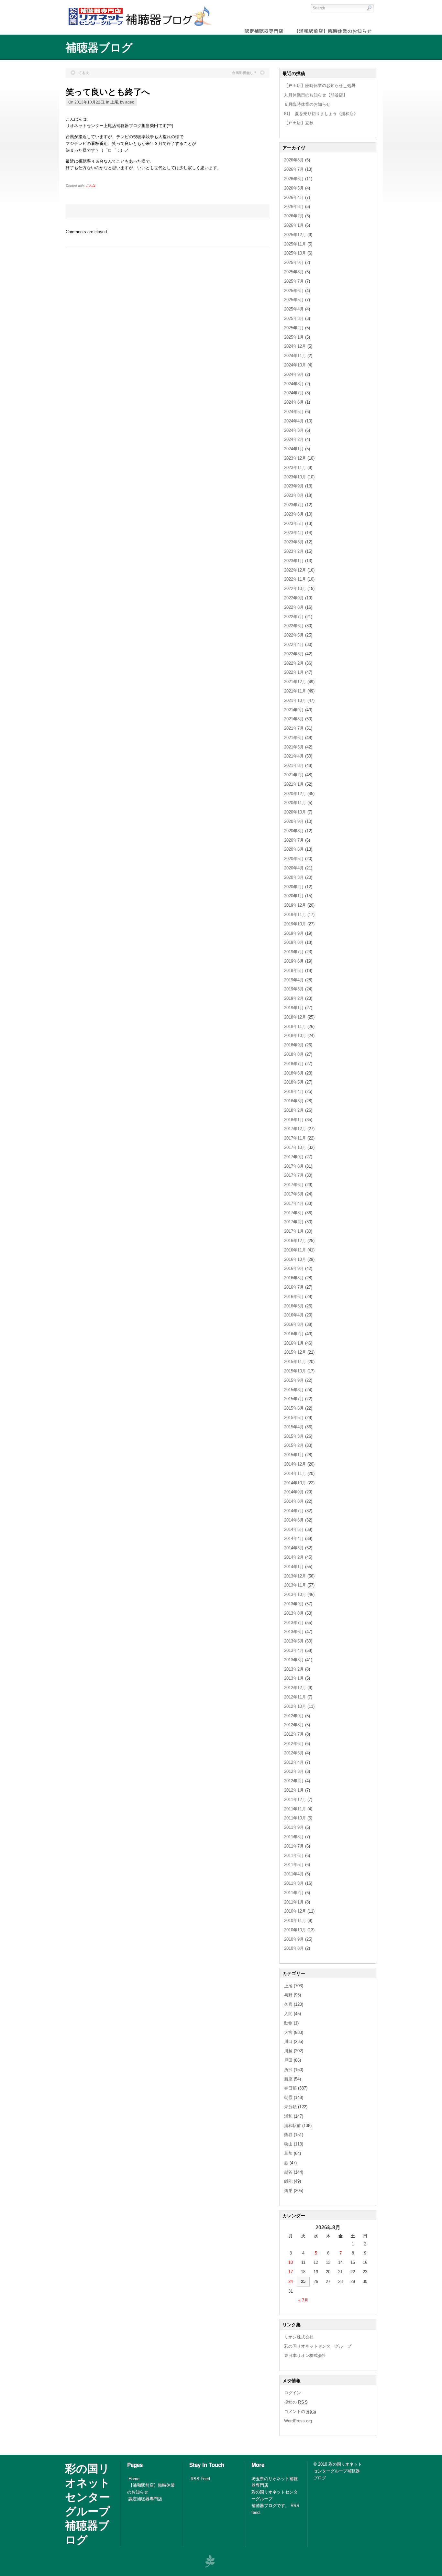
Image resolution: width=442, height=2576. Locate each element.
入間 (288, 2014)
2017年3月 (294, 1213)
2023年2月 (294, 551)
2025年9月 (294, 262)
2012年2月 (294, 1781)
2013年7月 (294, 1623)
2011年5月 (294, 1865)
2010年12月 (295, 1911)
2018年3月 (294, 1101)
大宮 (288, 2032)
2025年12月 (295, 235)
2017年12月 (295, 1129)
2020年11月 (295, 803)
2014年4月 (294, 1539)
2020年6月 (294, 849)
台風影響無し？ (244, 73)
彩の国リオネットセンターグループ (318, 2346)
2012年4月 (294, 1762)
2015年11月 (295, 1362)
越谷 (288, 2172)
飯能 (288, 2181)
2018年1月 (294, 1120)
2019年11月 (295, 915)
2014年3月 (294, 1548)
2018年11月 (295, 1026)
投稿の (296, 2402)
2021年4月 (294, 756)
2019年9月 (294, 933)
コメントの (300, 2412)
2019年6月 (294, 961)
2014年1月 (294, 1567)
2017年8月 (294, 1166)
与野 (288, 1995)
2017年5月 (294, 1194)
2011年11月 (295, 1809)
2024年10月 (295, 365)
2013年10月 (295, 1594)
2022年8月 (294, 607)
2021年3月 (294, 765)
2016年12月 (295, 1241)
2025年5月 (294, 300)
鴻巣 (288, 2191)
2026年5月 (294, 188)
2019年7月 (294, 952)
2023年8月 (294, 495)
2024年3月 (294, 430)
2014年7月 (294, 1511)
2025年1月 (294, 337)
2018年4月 (294, 1092)
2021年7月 (294, 728)
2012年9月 (294, 1716)
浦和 (288, 2116)
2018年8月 (294, 1054)
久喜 (288, 2004)
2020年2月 (294, 887)
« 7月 (303, 2300)
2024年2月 (294, 439)
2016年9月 (294, 1268)
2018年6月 (294, 1073)
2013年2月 (294, 1669)
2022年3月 (294, 654)
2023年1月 (294, 561)
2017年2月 (294, 1222)
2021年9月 (294, 710)
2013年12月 (295, 1576)
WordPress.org (298, 2421)
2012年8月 (294, 1725)
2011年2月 (294, 1893)
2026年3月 (294, 207)
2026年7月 (294, 169)
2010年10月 (295, 1930)
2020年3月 (294, 877)
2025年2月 (294, 328)
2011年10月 (295, 1818)
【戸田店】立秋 (299, 123)
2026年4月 (294, 197)
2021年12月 (295, 682)
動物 (288, 2023)
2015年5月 (294, 1418)
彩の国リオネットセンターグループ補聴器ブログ (88, 2504)
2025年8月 (294, 272)
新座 (288, 2079)
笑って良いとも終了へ (108, 91)
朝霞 (288, 2097)
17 (291, 2272)
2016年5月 (294, 1306)
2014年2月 (294, 1557)
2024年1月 (294, 449)
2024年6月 (294, 402)
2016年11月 (295, 1250)
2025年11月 (295, 244)
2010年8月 (294, 1948)
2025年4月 (294, 309)
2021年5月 (294, 747)
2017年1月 (294, 1231)
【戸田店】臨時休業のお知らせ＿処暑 (320, 86)
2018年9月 (294, 1045)
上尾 (114, 102)
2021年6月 (294, 738)
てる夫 (84, 73)
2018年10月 (295, 1036)
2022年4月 (294, 644)
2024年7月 (294, 393)
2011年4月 (294, 1874)
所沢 (288, 2070)
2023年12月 (295, 458)
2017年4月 (294, 1203)
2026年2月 (294, 216)
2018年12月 (295, 1017)
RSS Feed (200, 2479)
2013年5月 (294, 1641)
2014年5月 (294, 1529)
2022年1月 (294, 672)
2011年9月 (294, 1827)
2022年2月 (294, 663)
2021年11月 (295, 691)
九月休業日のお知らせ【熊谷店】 (316, 95)
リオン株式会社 (299, 2337)
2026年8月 (294, 160)
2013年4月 (294, 1650)
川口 (288, 2041)
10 (291, 2262)
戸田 (288, 2060)
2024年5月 (294, 412)
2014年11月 (295, 1474)
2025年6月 (294, 291)
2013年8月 (294, 1613)
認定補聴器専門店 (145, 2499)
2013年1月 (294, 1678)
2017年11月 (295, 1138)
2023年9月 (294, 486)
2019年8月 (294, 942)
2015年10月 (295, 1371)
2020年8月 (294, 831)
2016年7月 (294, 1287)
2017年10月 (295, 1147)
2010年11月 (295, 1921)
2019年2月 (294, 998)
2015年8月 (294, 1390)
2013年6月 (294, 1632)
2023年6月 (294, 514)
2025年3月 (294, 318)
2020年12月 (295, 794)
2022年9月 (294, 598)
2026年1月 (294, 225)
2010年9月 (294, 1939)
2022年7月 (294, 617)
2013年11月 (295, 1585)
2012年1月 (294, 1790)
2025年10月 (295, 253)
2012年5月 (294, 1753)
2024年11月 (295, 356)
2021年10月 (295, 700)
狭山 (288, 2144)
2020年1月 (294, 896)
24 (291, 2281)
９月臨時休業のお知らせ (307, 104)
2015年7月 (294, 1399)
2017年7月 (294, 1175)
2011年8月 (294, 1837)
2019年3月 (294, 989)
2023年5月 (294, 524)
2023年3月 (294, 542)
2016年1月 (294, 1343)
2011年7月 (294, 1846)
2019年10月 (295, 924)
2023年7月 (294, 505)
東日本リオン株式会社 (305, 2356)
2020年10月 (295, 812)
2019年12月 (295, 905)
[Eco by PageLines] (210, 2561)
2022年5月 (294, 635)
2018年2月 (294, 1110)
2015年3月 (294, 1436)
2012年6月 (294, 1744)
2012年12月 (295, 1688)
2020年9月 (294, 821)
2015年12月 (295, 1352)
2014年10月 (295, 1483)
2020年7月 (294, 840)
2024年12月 (295, 346)
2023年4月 (294, 533)
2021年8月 (294, 719)
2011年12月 (295, 1800)
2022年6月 (294, 626)
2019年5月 (294, 971)
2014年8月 (294, 1501)
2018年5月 (294, 1082)
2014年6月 (294, 1520)
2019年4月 (294, 980)
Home (134, 2479)
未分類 (290, 2107)
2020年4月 (294, 868)
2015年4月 (294, 1427)
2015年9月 (294, 1380)
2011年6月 (294, 1856)
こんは (91, 186)
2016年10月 (295, 1259)
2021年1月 (294, 784)
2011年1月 (294, 1902)
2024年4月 (294, 421)
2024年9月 (294, 374)
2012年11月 (295, 1697)
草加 (288, 2153)
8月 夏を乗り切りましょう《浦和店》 (321, 114)
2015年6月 (294, 1408)
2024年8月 (294, 384)
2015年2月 (294, 1445)
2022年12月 (295, 570)
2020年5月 (294, 859)
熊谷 (288, 2135)
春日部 (290, 2088)
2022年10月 (295, 589)
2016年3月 (294, 1324)
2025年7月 (294, 281)
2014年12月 (295, 1464)
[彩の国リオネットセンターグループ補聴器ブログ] (138, 26)
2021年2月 (294, 775)
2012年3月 (294, 1771)
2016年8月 (294, 1278)
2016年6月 (294, 1297)
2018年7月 (294, 1064)
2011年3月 (294, 1883)
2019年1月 (294, 1008)
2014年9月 (294, 1492)
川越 (288, 2051)
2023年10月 (295, 477)
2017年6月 (294, 1185)
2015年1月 (294, 1455)
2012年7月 (294, 1734)
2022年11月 (295, 579)
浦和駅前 (293, 2126)
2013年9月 (294, 1604)
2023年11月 (295, 468)
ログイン (293, 2393)
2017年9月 (294, 1157)
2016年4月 (294, 1315)
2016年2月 (294, 1334)
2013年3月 (294, 1660)
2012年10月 (295, 1706)
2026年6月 (294, 179)
